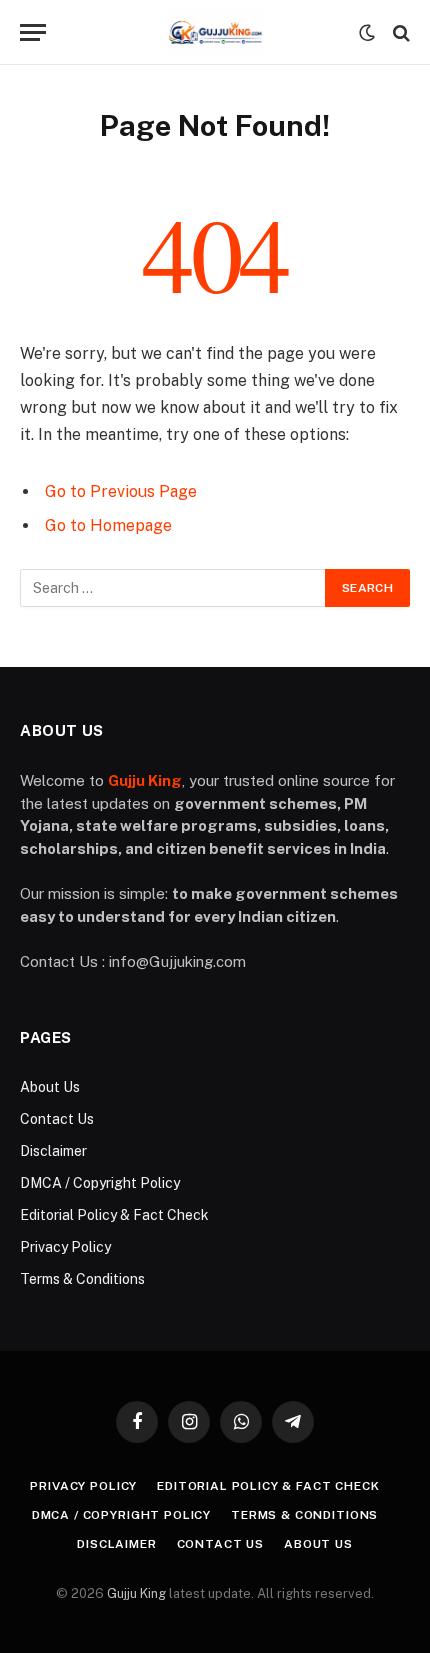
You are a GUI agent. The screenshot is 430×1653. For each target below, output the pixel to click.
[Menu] (33, 32)
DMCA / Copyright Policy (100, 1183)
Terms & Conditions (82, 1279)
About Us (50, 1087)
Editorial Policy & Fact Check (114, 1215)
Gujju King (136, 1593)
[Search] (399, 32)
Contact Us (57, 1119)
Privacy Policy (65, 1247)
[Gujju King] (214, 32)
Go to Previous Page (121, 491)
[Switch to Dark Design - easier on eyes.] (367, 33)
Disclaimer (53, 1151)
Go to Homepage (108, 525)
